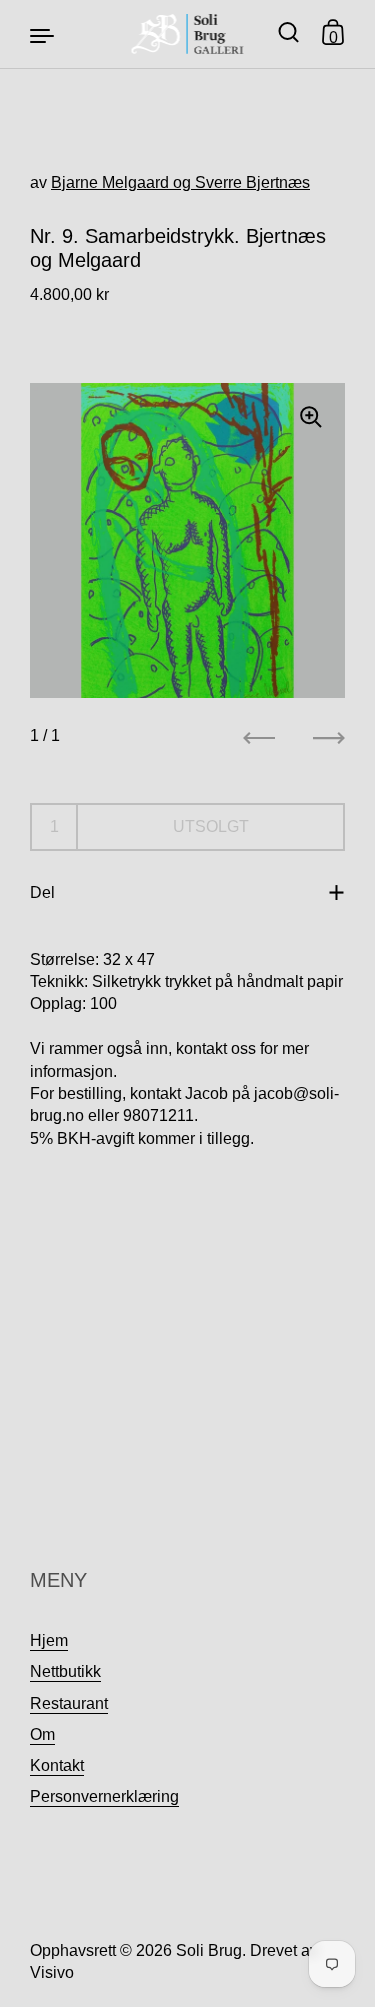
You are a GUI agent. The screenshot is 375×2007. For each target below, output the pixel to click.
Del (42, 892)
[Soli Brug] (187, 34)
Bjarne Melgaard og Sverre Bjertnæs (180, 182)
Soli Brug (209, 1950)
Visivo (52, 1972)
